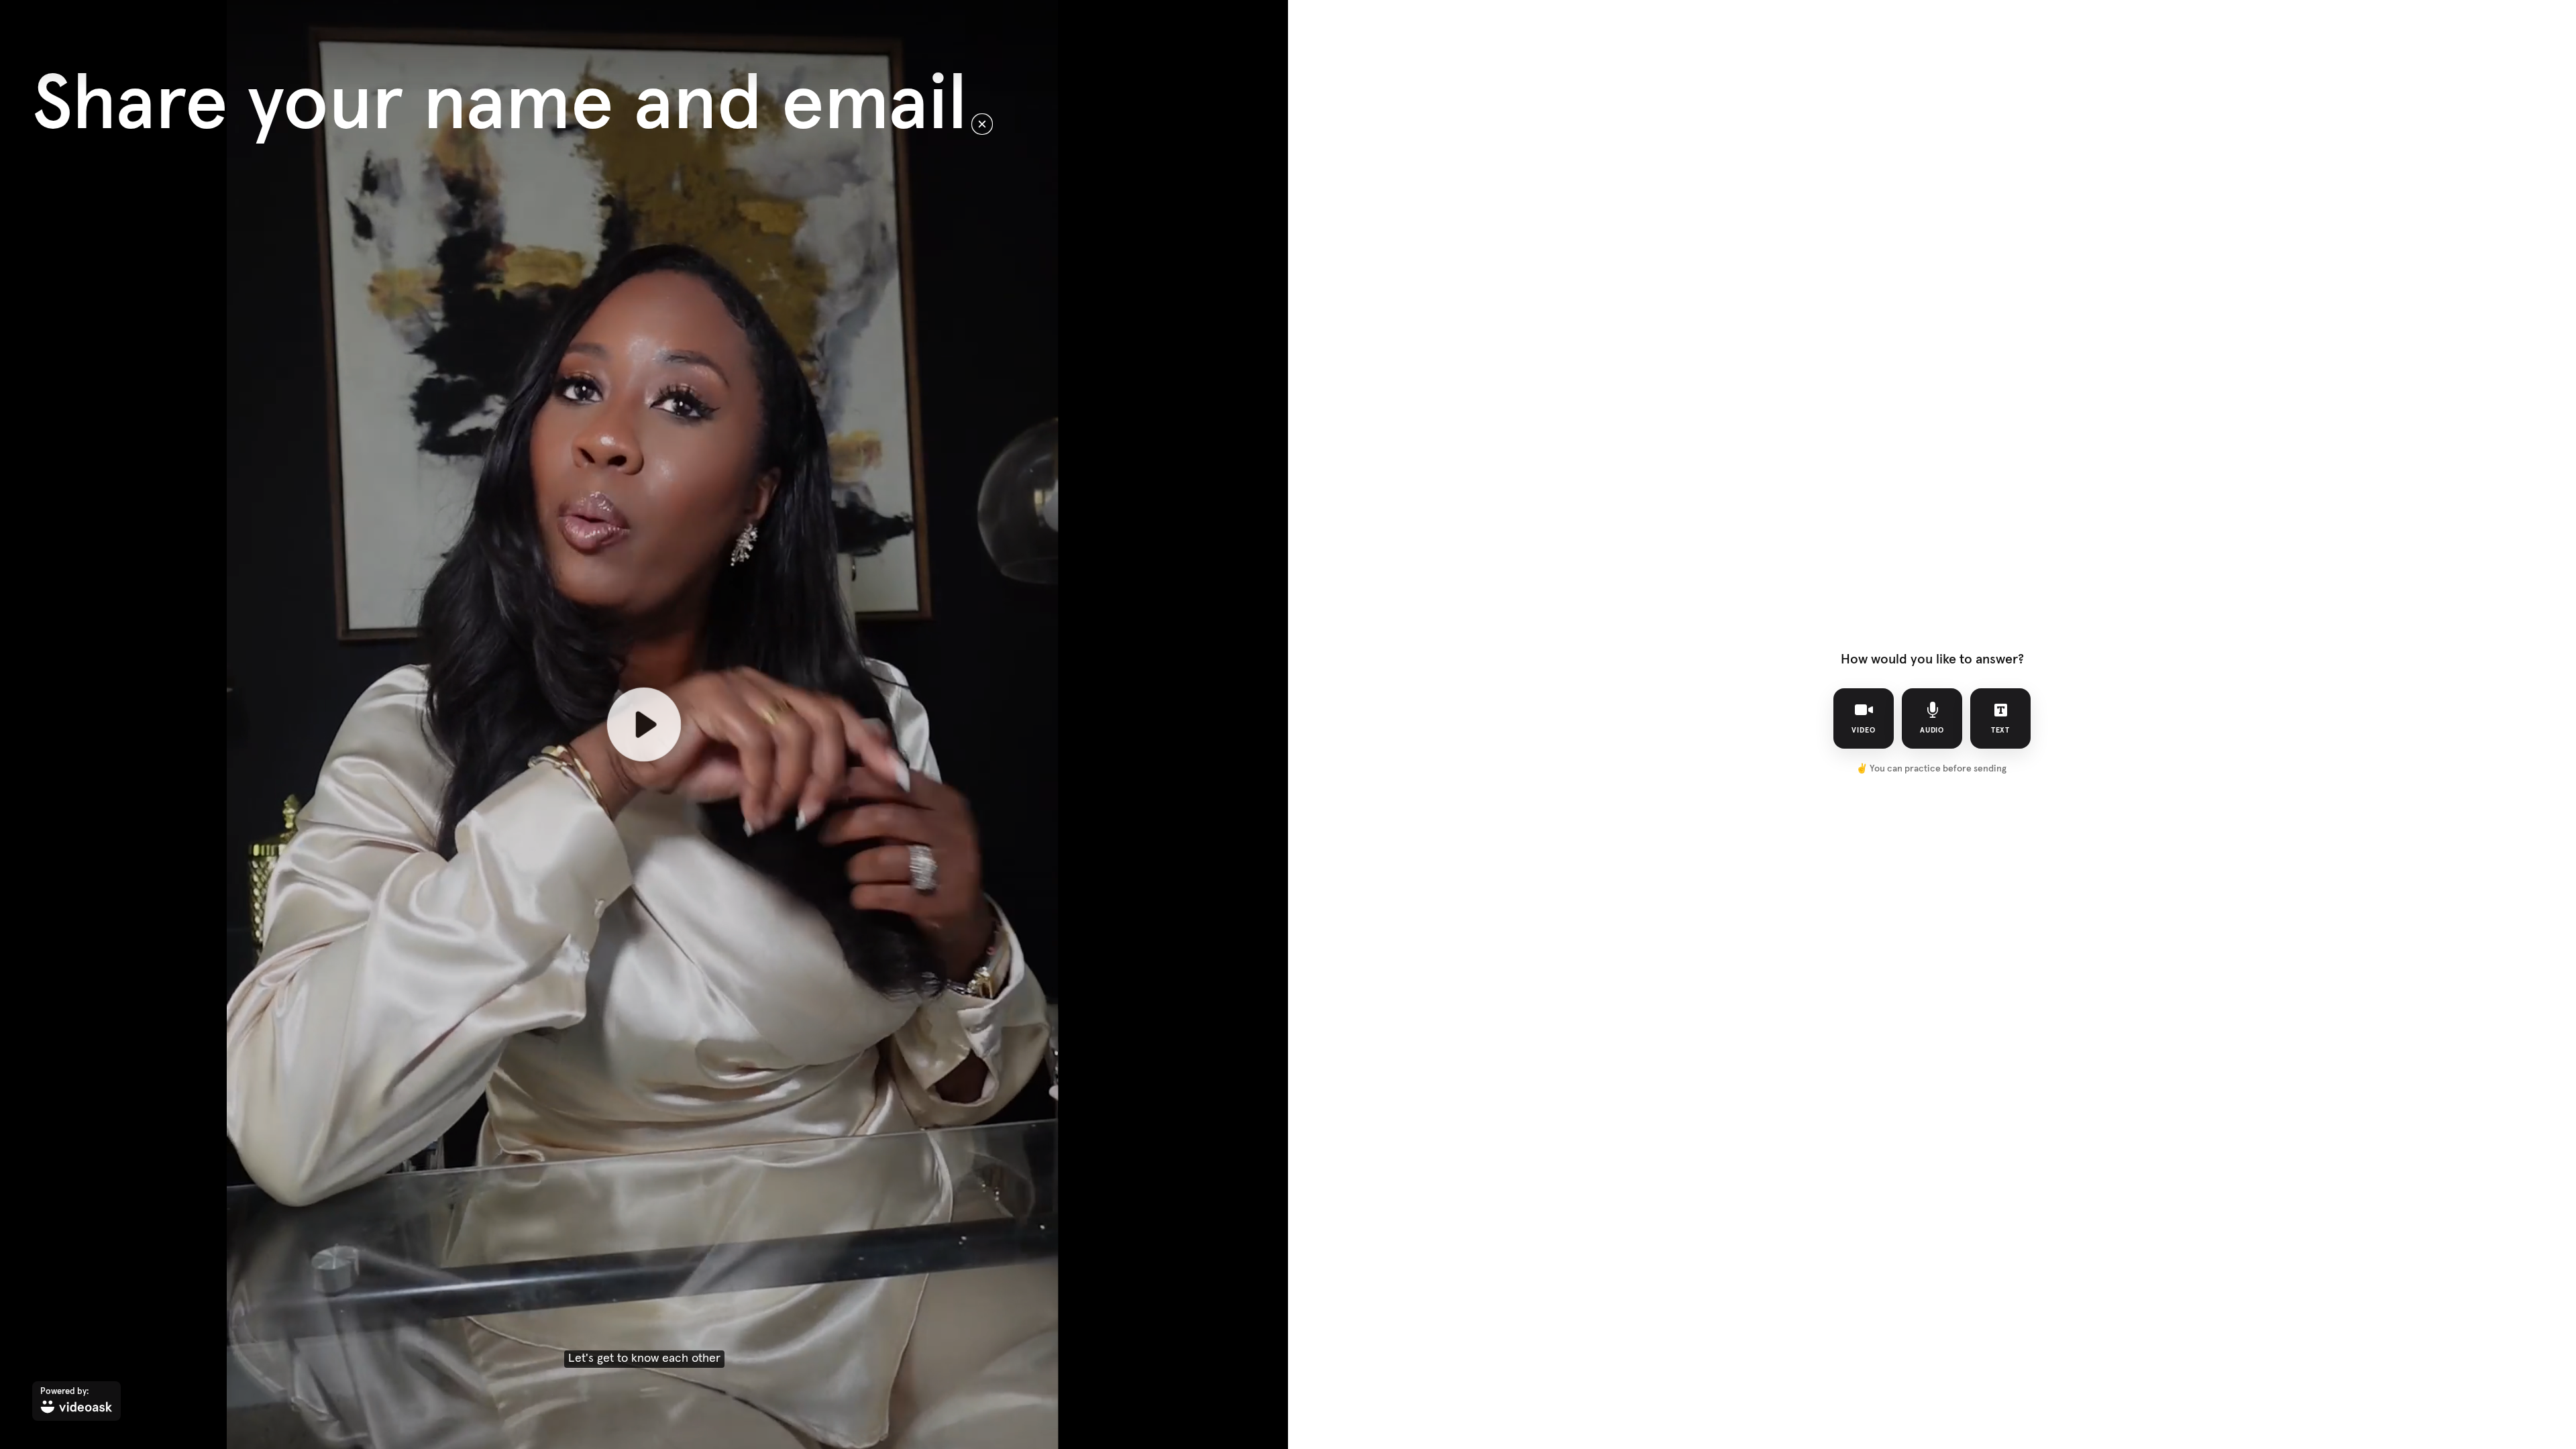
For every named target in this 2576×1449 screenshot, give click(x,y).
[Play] (644, 724)
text (2001, 730)
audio (1932, 730)
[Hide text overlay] (982, 124)
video (1864, 730)
